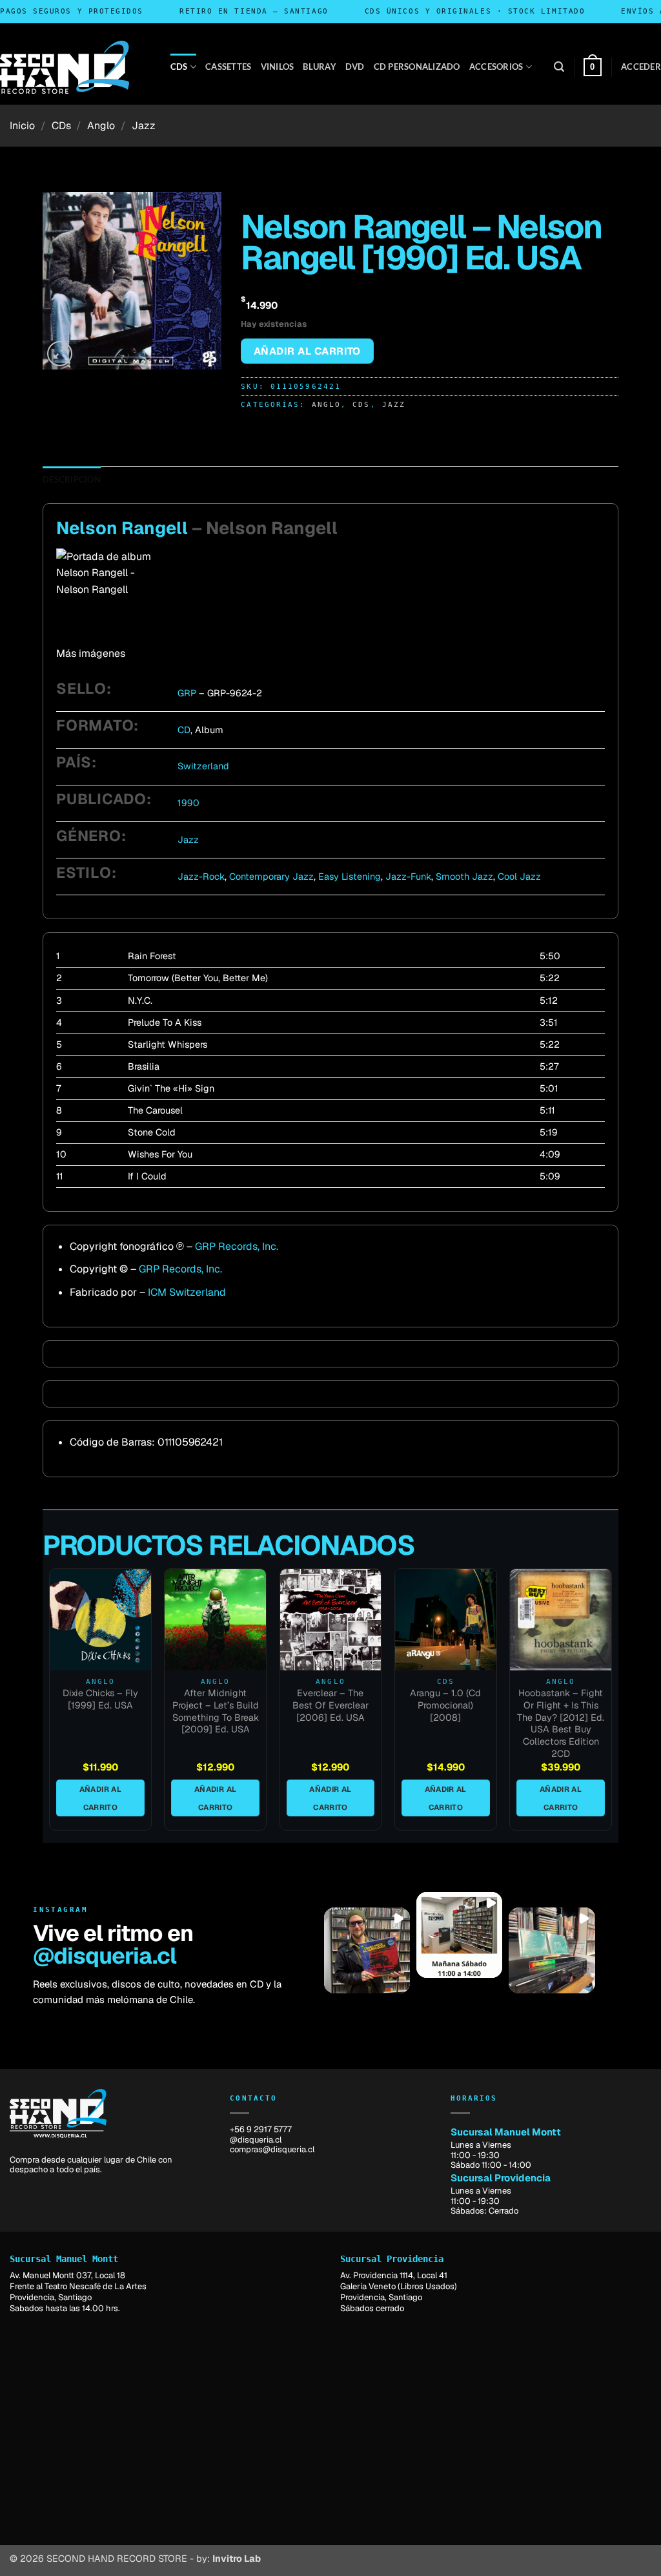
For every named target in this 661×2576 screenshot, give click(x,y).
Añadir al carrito (307, 351)
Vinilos (278, 67)
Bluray (320, 67)
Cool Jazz (519, 877)
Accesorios (496, 67)
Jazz (144, 126)
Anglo (101, 126)
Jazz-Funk (408, 877)
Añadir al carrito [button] (100, 1798)
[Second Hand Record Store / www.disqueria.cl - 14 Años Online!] (65, 67)
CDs (179, 67)
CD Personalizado (417, 67)
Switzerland (203, 766)
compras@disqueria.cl (272, 2149)
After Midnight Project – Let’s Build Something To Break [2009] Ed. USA (216, 1711)
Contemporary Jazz (271, 877)
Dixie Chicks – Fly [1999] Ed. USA (100, 1699)
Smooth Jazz (464, 877)
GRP (187, 693)
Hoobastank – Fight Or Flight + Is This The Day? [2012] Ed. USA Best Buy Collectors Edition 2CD (561, 1723)
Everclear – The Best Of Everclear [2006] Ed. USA (330, 1705)
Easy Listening (350, 877)
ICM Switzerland (187, 1292)
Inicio (22, 126)
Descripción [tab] (72, 479)
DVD (355, 67)
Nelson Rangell (122, 528)
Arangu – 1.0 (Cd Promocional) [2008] (445, 1705)
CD (184, 730)
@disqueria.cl (104, 1956)
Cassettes (228, 67)
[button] (559, 67)
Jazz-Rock (201, 877)
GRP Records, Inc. (237, 1246)
